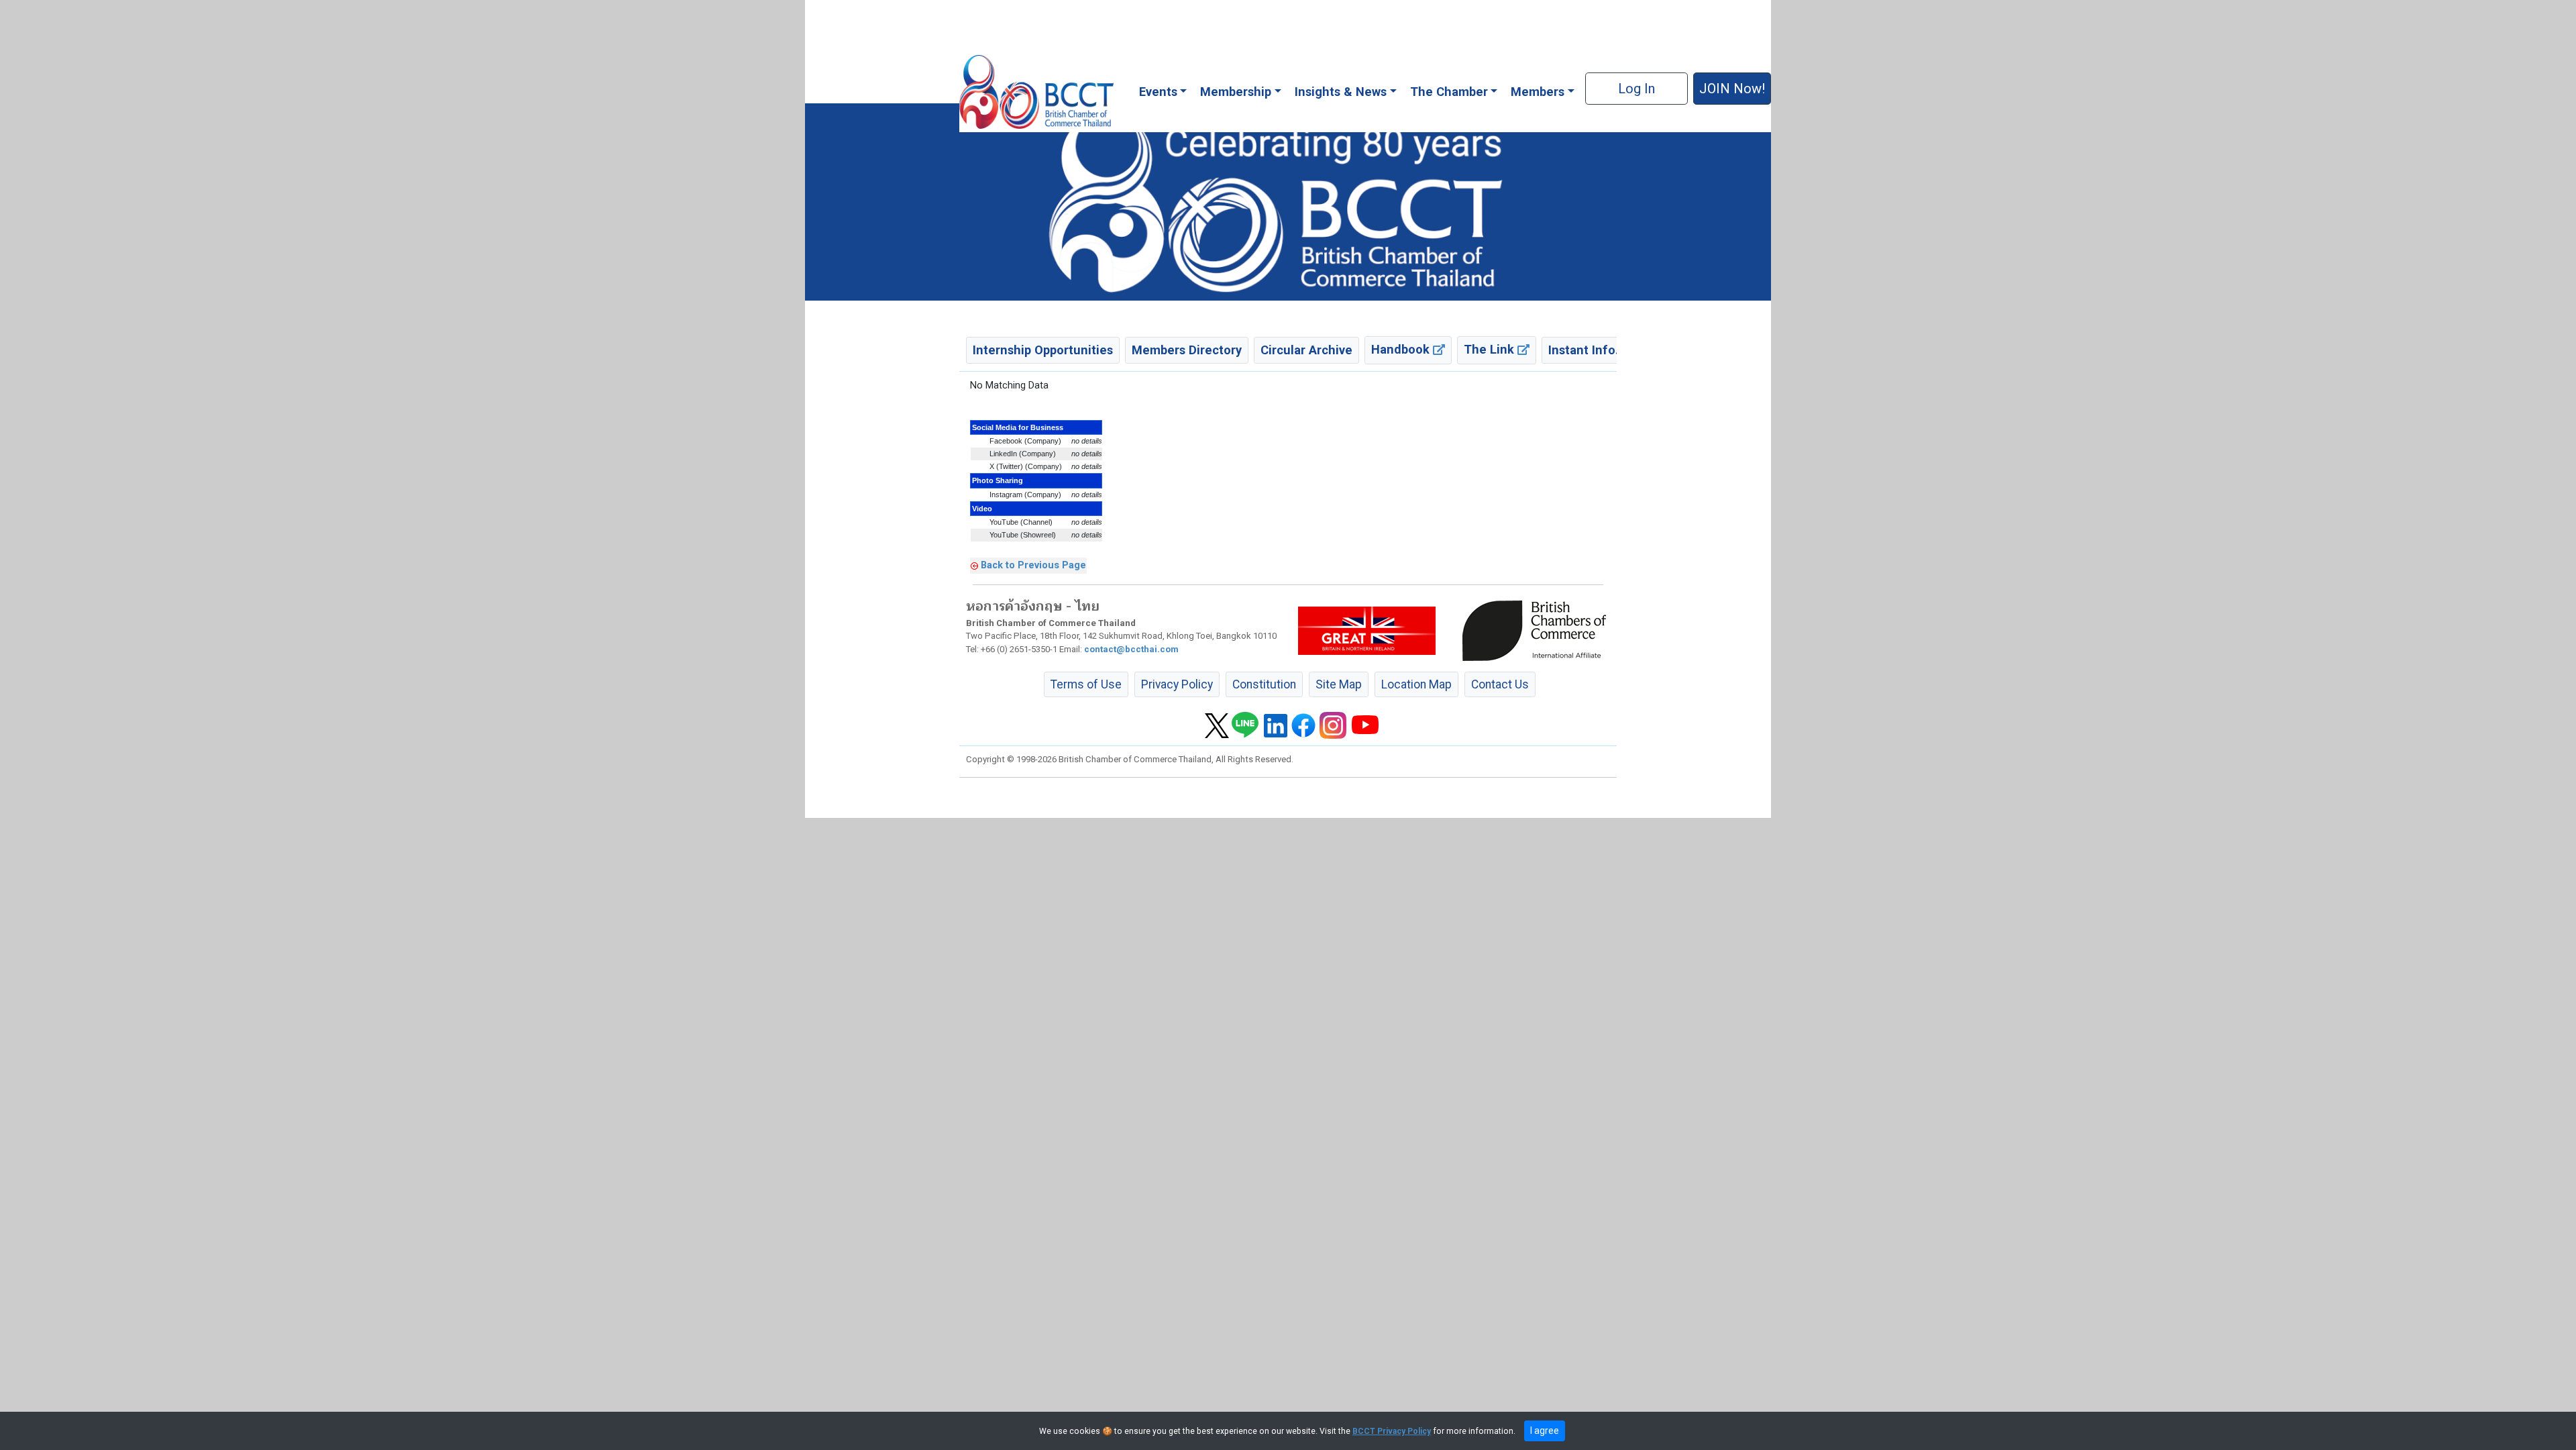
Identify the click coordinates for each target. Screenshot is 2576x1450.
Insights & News (1341, 92)
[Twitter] (1217, 725)
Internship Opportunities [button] (1043, 350)
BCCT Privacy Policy (1392, 1431)
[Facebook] (1303, 725)
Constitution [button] (1264, 684)
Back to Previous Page (1033, 565)
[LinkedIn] (1276, 725)
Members (1538, 92)
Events (1158, 92)
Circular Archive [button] (1306, 350)
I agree (1545, 1431)
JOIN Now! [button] (1732, 89)
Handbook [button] (1402, 349)
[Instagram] (1333, 725)
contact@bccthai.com (1131, 649)
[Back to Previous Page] (974, 565)
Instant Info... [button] (1587, 350)
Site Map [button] (1339, 684)
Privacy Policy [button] (1177, 684)
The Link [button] (1491, 349)
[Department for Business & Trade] (1367, 630)
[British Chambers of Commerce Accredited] (1538, 630)
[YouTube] (1365, 725)
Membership (1236, 92)
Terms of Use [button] (1086, 684)
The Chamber (1449, 92)
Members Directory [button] (1187, 350)
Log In (1636, 89)
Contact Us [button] (1500, 684)
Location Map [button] (1416, 684)
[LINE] (1245, 725)
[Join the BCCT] (1288, 201)
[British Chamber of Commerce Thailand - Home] (1036, 92)
